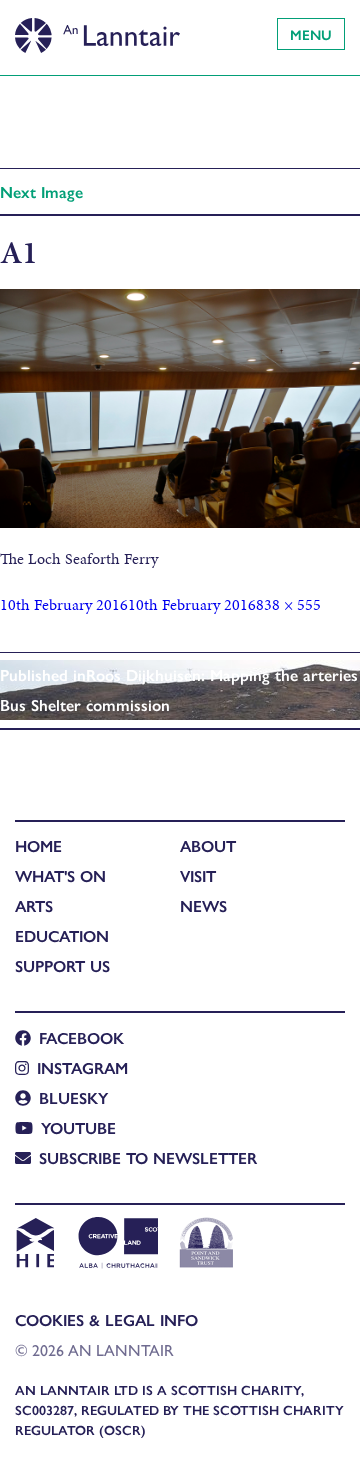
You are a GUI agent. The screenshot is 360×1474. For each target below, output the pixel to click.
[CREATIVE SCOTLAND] (116, 1245)
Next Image (41, 191)
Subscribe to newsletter (148, 1157)
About (208, 845)
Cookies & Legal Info (106, 1319)
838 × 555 (288, 604)
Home (38, 845)
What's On (60, 875)
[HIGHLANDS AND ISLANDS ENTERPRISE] (34, 1245)
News (203, 905)
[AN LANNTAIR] (97, 30)
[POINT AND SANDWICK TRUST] (206, 1245)
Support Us (62, 965)
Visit (198, 875)
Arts (34, 905)
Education (62, 935)
